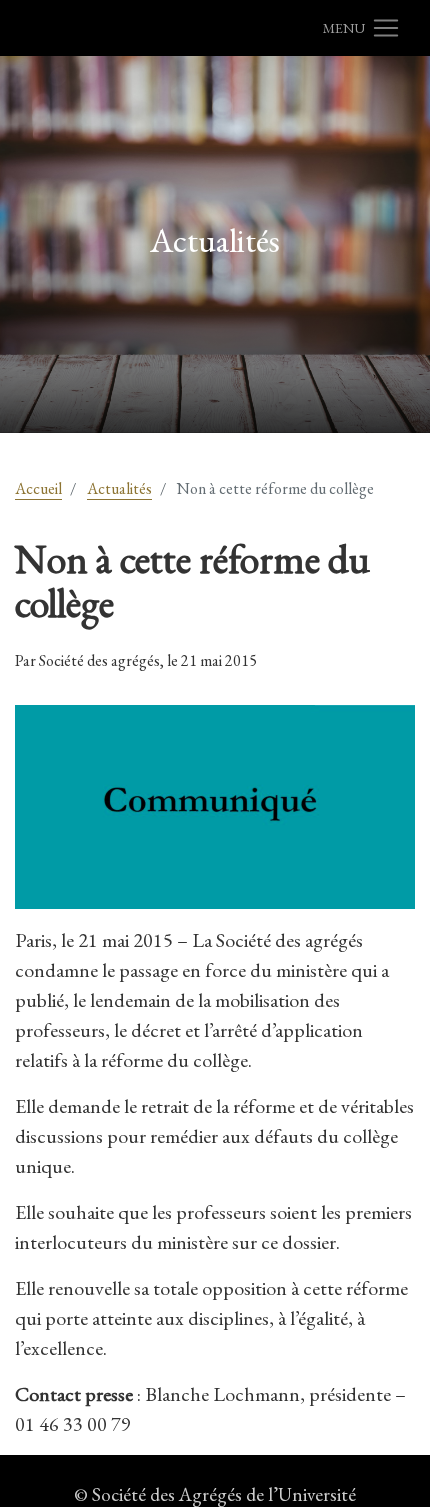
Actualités (119, 488)
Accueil (38, 488)
